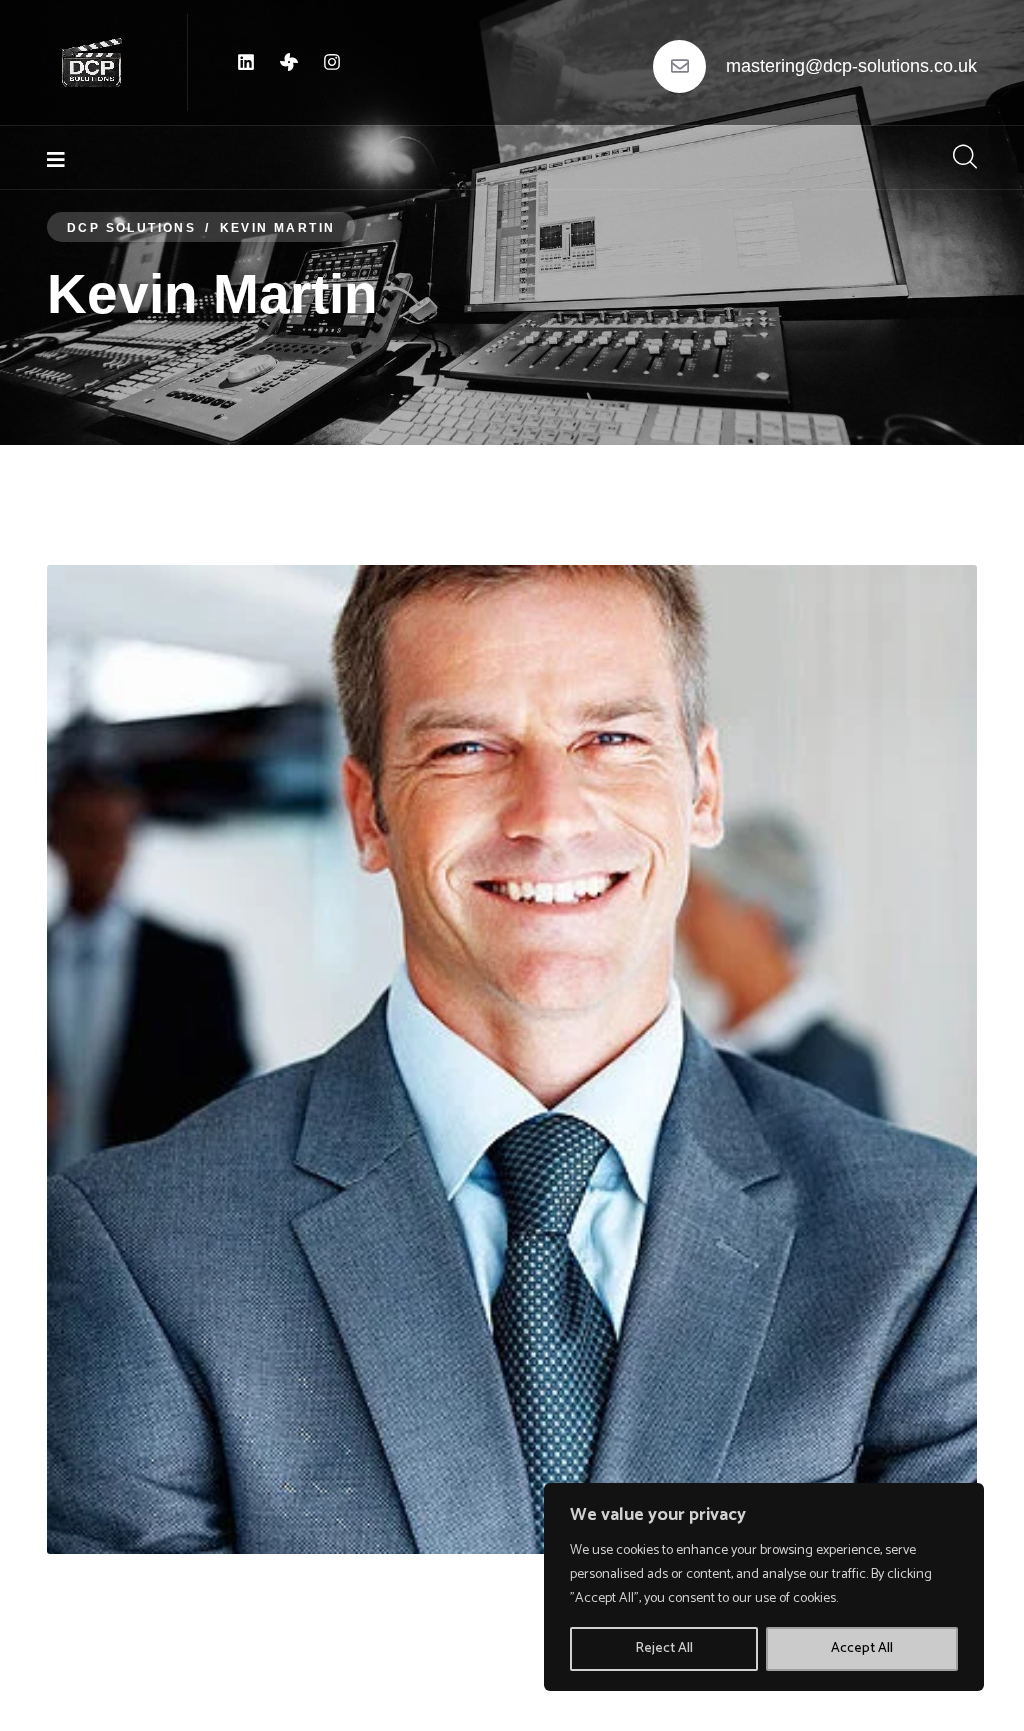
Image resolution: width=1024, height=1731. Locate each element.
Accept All (862, 1648)
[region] (764, 1587)
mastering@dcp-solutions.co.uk (851, 66)
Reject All (664, 1648)
